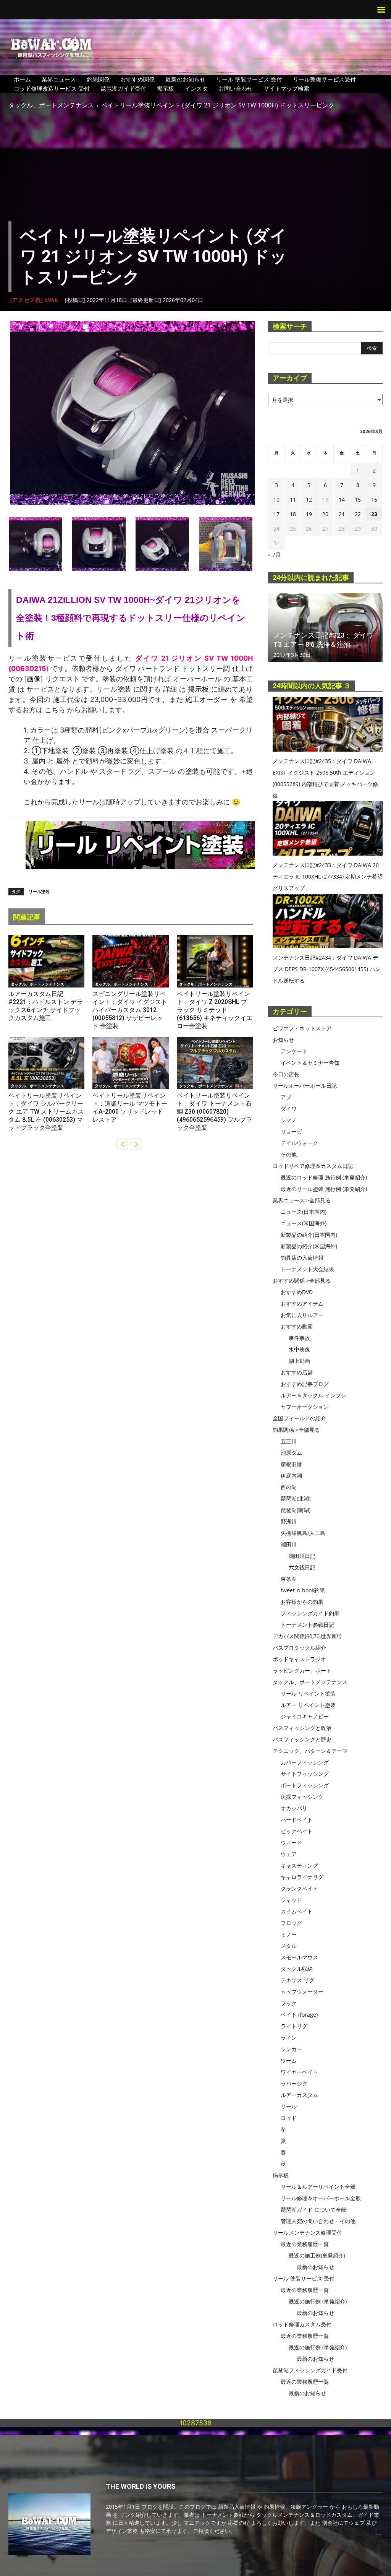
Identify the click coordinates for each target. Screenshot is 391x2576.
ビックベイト (297, 1831)
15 (358, 499)
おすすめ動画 (297, 1326)
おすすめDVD (297, 1292)
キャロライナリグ (302, 1877)
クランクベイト (299, 1888)
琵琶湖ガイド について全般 (313, 2210)
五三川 (289, 1441)
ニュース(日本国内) (304, 1212)
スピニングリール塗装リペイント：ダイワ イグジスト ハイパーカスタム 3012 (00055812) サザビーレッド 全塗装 (130, 1010)
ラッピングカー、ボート (302, 1671)
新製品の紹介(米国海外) (309, 1246)
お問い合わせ (236, 88)
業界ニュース (59, 79)
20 (325, 514)
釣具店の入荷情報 (302, 1258)
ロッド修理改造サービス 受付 (52, 88)
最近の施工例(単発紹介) (317, 2255)
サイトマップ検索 (286, 88)
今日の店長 (286, 1074)
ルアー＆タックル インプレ (313, 1395)
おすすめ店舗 (297, 1372)
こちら (55, 710)
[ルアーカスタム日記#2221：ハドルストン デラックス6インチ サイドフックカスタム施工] (46, 961)
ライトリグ (294, 2026)
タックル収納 (297, 1969)
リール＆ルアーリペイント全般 (318, 2187)
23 (374, 514)
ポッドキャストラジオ (299, 1659)
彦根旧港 (291, 1464)
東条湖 (289, 1579)
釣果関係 (98, 79)
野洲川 (289, 1521)
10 (276, 499)
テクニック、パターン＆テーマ (310, 1751)
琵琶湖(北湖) (296, 1498)
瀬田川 (289, 1544)
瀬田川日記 (302, 1556)
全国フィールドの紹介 (299, 1418)
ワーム (289, 2060)
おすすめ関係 (137, 79)
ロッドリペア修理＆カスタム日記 (313, 1166)
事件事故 (299, 1338)
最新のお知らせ (185, 79)
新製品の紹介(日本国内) (309, 1235)
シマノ (289, 1120)
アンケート (294, 1051)
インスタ (196, 88)
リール (289, 2106)
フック (289, 2003)
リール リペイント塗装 (308, 1693)
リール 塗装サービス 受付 (249, 79)
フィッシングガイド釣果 (310, 1613)
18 (293, 514)
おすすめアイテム (302, 1303)
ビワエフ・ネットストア (302, 1028)
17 (276, 514)
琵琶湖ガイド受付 (123, 88)
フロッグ (291, 1923)
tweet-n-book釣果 (303, 1590)
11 (293, 499)
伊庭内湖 (291, 1476)
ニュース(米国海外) (304, 1223)
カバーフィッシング (305, 1762)
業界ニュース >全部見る (302, 1200)
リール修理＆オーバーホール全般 (321, 2198)
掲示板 (166, 88)
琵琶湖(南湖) (296, 1510)
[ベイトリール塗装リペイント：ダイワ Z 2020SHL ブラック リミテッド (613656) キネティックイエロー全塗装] (215, 961)
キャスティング (299, 1865)
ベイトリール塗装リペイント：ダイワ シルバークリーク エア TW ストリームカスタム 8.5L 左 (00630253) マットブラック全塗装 (46, 1112)
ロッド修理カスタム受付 (302, 2324)
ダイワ (289, 1109)
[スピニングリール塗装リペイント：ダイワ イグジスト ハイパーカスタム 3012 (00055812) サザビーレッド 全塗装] (130, 961)
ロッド (289, 2118)
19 (309, 514)
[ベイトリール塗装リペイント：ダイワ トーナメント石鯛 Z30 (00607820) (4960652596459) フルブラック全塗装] (215, 1063)
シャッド (291, 1900)
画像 (34, 679)
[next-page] (136, 1144)
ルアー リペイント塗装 (308, 1705)
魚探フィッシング (302, 1797)
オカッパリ (294, 1808)
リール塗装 (39, 891)
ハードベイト (297, 1820)
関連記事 (27, 917)
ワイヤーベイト (299, 2072)
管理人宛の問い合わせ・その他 (318, 2221)
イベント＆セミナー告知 (310, 1063)
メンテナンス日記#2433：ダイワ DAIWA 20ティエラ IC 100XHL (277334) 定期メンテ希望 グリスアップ (328, 876)
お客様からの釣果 (302, 1602)
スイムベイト (297, 1911)
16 (374, 499)
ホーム (22, 79)
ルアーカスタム (299, 2095)
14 (342, 499)
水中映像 (299, 1349)
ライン (289, 2038)
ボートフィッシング (305, 1785)
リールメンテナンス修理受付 (307, 2232)
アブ (286, 1097)
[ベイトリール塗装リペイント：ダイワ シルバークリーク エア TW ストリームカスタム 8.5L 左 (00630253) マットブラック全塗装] (46, 1063)
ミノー (289, 1934)
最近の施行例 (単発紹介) (318, 2301)
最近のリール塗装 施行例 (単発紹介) (324, 1189)
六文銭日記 (302, 1567)
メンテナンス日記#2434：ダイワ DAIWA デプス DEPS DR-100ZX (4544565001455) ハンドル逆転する (326, 969)
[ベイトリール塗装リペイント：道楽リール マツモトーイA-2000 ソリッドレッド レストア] (130, 1063)
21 (342, 514)
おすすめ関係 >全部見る (302, 1281)
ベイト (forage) (299, 2015)
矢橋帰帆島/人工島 (303, 1533)
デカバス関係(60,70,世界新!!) (307, 1636)
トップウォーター (302, 1992)
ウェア (289, 1854)
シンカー (291, 2049)
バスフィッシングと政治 (302, 1728)
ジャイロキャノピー (305, 1716)
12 (309, 499)
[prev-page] (122, 1144)
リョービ (291, 1131)
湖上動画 (299, 1361)
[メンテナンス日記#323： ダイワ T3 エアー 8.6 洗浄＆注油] (325, 628)
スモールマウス (299, 1957)
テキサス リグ (297, 1980)
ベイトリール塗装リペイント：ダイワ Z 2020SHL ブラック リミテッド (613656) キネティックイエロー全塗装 (215, 1010)
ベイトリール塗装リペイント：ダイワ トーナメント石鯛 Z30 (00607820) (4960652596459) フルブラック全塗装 (214, 1112)
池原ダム (291, 1453)
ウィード (291, 1843)
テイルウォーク (299, 1143)
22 (358, 514)
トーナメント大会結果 (307, 1269)
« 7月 (274, 555)
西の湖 (289, 1487)
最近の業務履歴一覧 (305, 2244)
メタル (289, 1946)
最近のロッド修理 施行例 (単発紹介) (324, 1177)
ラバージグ (294, 2083)
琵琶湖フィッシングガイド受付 (310, 2370)
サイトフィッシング (305, 1774)
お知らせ (283, 1040)
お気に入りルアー (302, 1315)
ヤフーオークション (305, 1407)
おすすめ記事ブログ (305, 1384)
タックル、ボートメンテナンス (51, 105)
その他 (289, 1154)
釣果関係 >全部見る (296, 1430)
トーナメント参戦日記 (307, 1625)
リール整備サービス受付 (324, 79)
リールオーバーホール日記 (305, 1086)
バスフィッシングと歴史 (302, 1739)
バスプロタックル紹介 (299, 1648)
